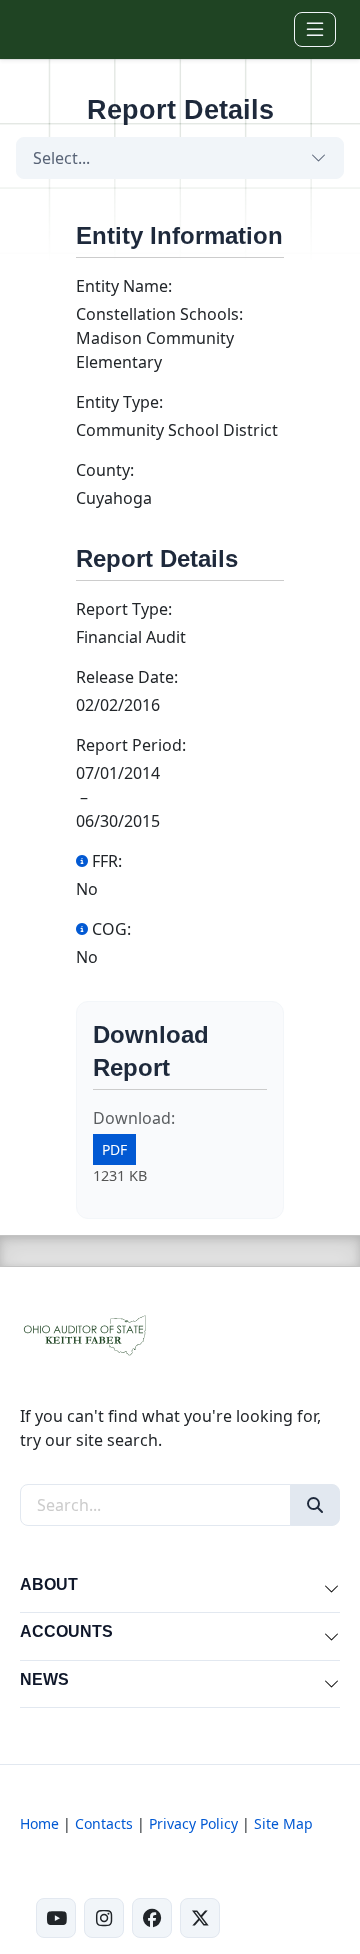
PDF (114, 1149)
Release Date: (127, 677)
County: (105, 470)
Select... (61, 158)
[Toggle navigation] (315, 29)
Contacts (104, 1823)
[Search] (315, 1505)
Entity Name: (124, 286)
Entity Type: (119, 402)
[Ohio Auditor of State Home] (47, 29)
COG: (111, 929)
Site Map (283, 1823)
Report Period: (131, 745)
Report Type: (124, 609)
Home (39, 1823)
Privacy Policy (193, 1823)
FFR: (107, 861)
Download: (134, 1118)
